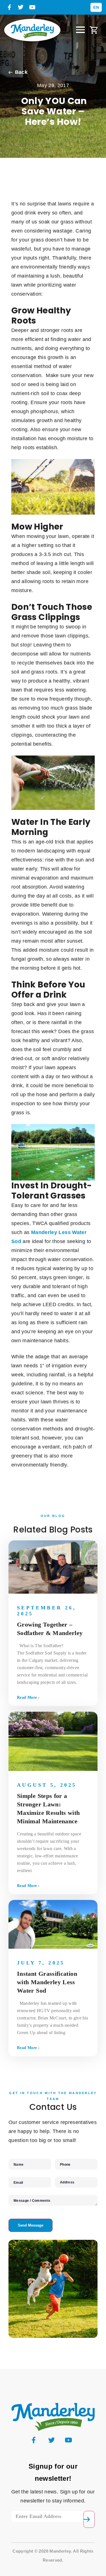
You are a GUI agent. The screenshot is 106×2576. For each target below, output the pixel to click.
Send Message (31, 2225)
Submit (89, 2519)
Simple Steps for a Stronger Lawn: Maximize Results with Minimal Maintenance (48, 1808)
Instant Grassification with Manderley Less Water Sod (47, 1982)
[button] (81, 30)
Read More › (28, 1697)
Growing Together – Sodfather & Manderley (50, 1629)
